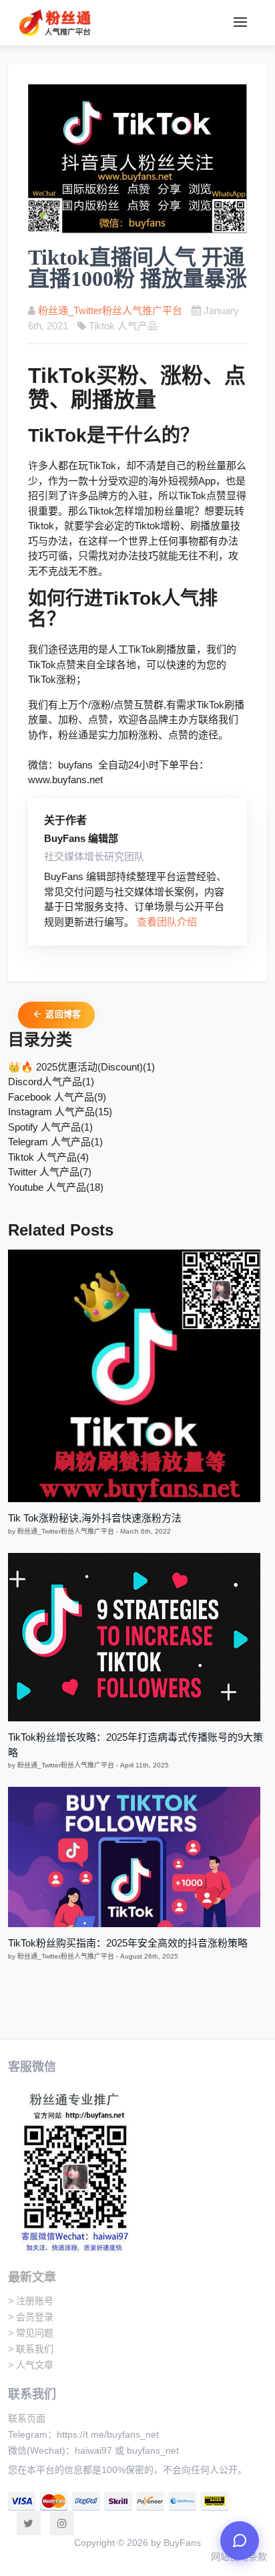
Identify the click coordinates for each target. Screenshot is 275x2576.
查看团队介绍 (167, 922)
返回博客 (62, 1014)
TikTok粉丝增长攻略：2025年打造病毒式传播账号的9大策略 (135, 1745)
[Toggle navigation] (240, 23)
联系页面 (27, 2418)
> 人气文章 (31, 2365)
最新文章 (32, 2277)
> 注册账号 (31, 2301)
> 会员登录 (31, 2317)
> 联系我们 (31, 2349)
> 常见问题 (31, 2333)
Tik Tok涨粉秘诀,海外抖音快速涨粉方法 (95, 1518)
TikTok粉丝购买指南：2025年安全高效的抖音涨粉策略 (128, 1943)
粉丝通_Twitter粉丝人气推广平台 (110, 310)
